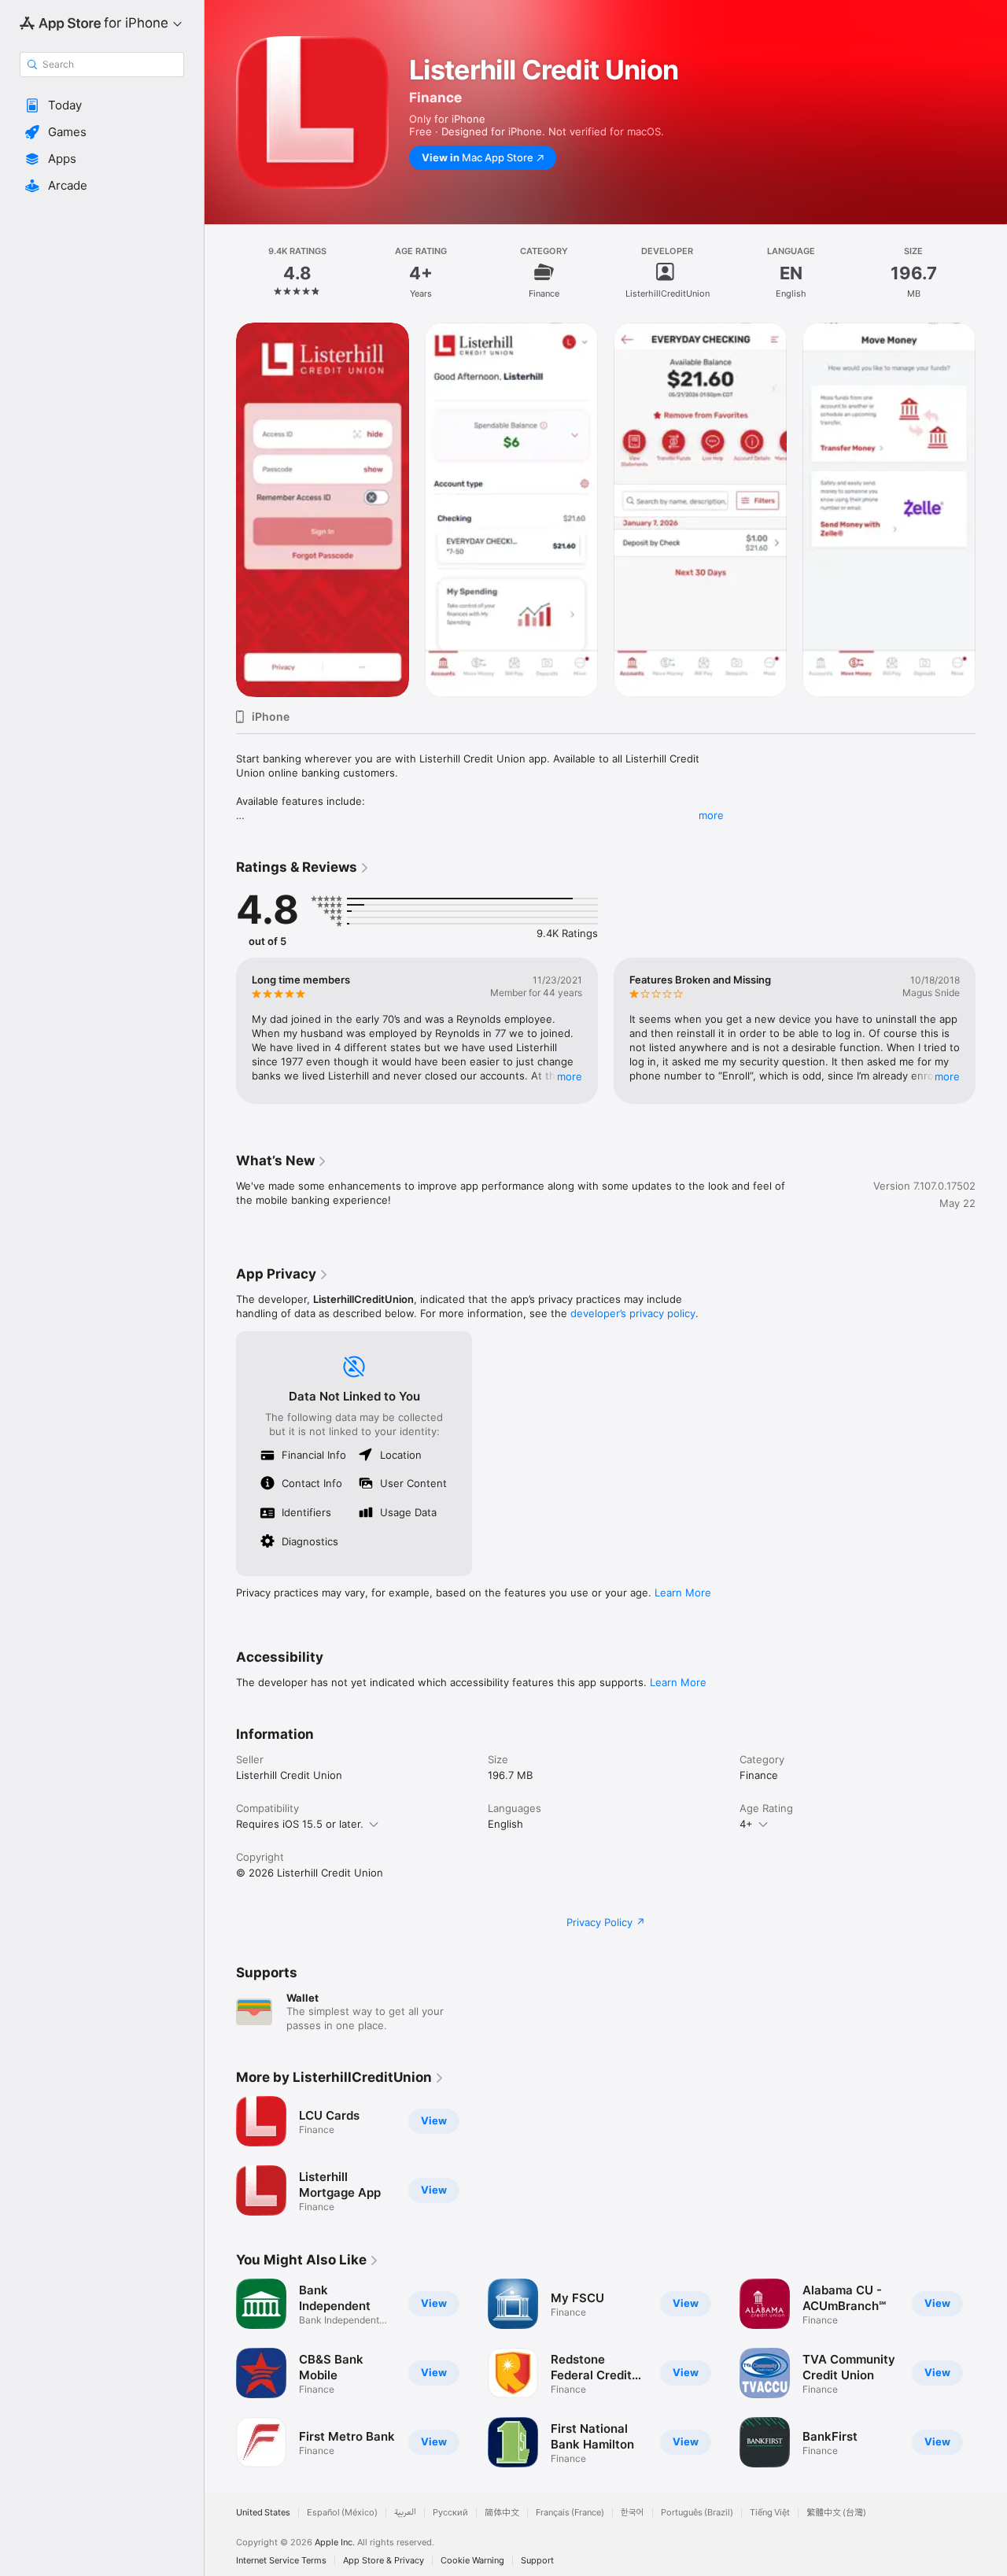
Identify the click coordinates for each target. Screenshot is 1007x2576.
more (711, 815)
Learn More (683, 1592)
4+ (746, 1824)
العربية (405, 2513)
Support (537, 2561)
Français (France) (570, 2513)
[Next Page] (991, 510)
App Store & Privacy (384, 2561)
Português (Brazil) (697, 2513)
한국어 (633, 2513)
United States (263, 2513)
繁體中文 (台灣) (836, 2513)
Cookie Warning (472, 2561)
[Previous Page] (220, 510)
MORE (570, 1076)
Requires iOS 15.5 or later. (300, 1824)
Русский (450, 2513)
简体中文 (502, 2513)
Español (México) (342, 2513)
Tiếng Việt (770, 2513)
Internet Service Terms (281, 2561)
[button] (102, 105)
